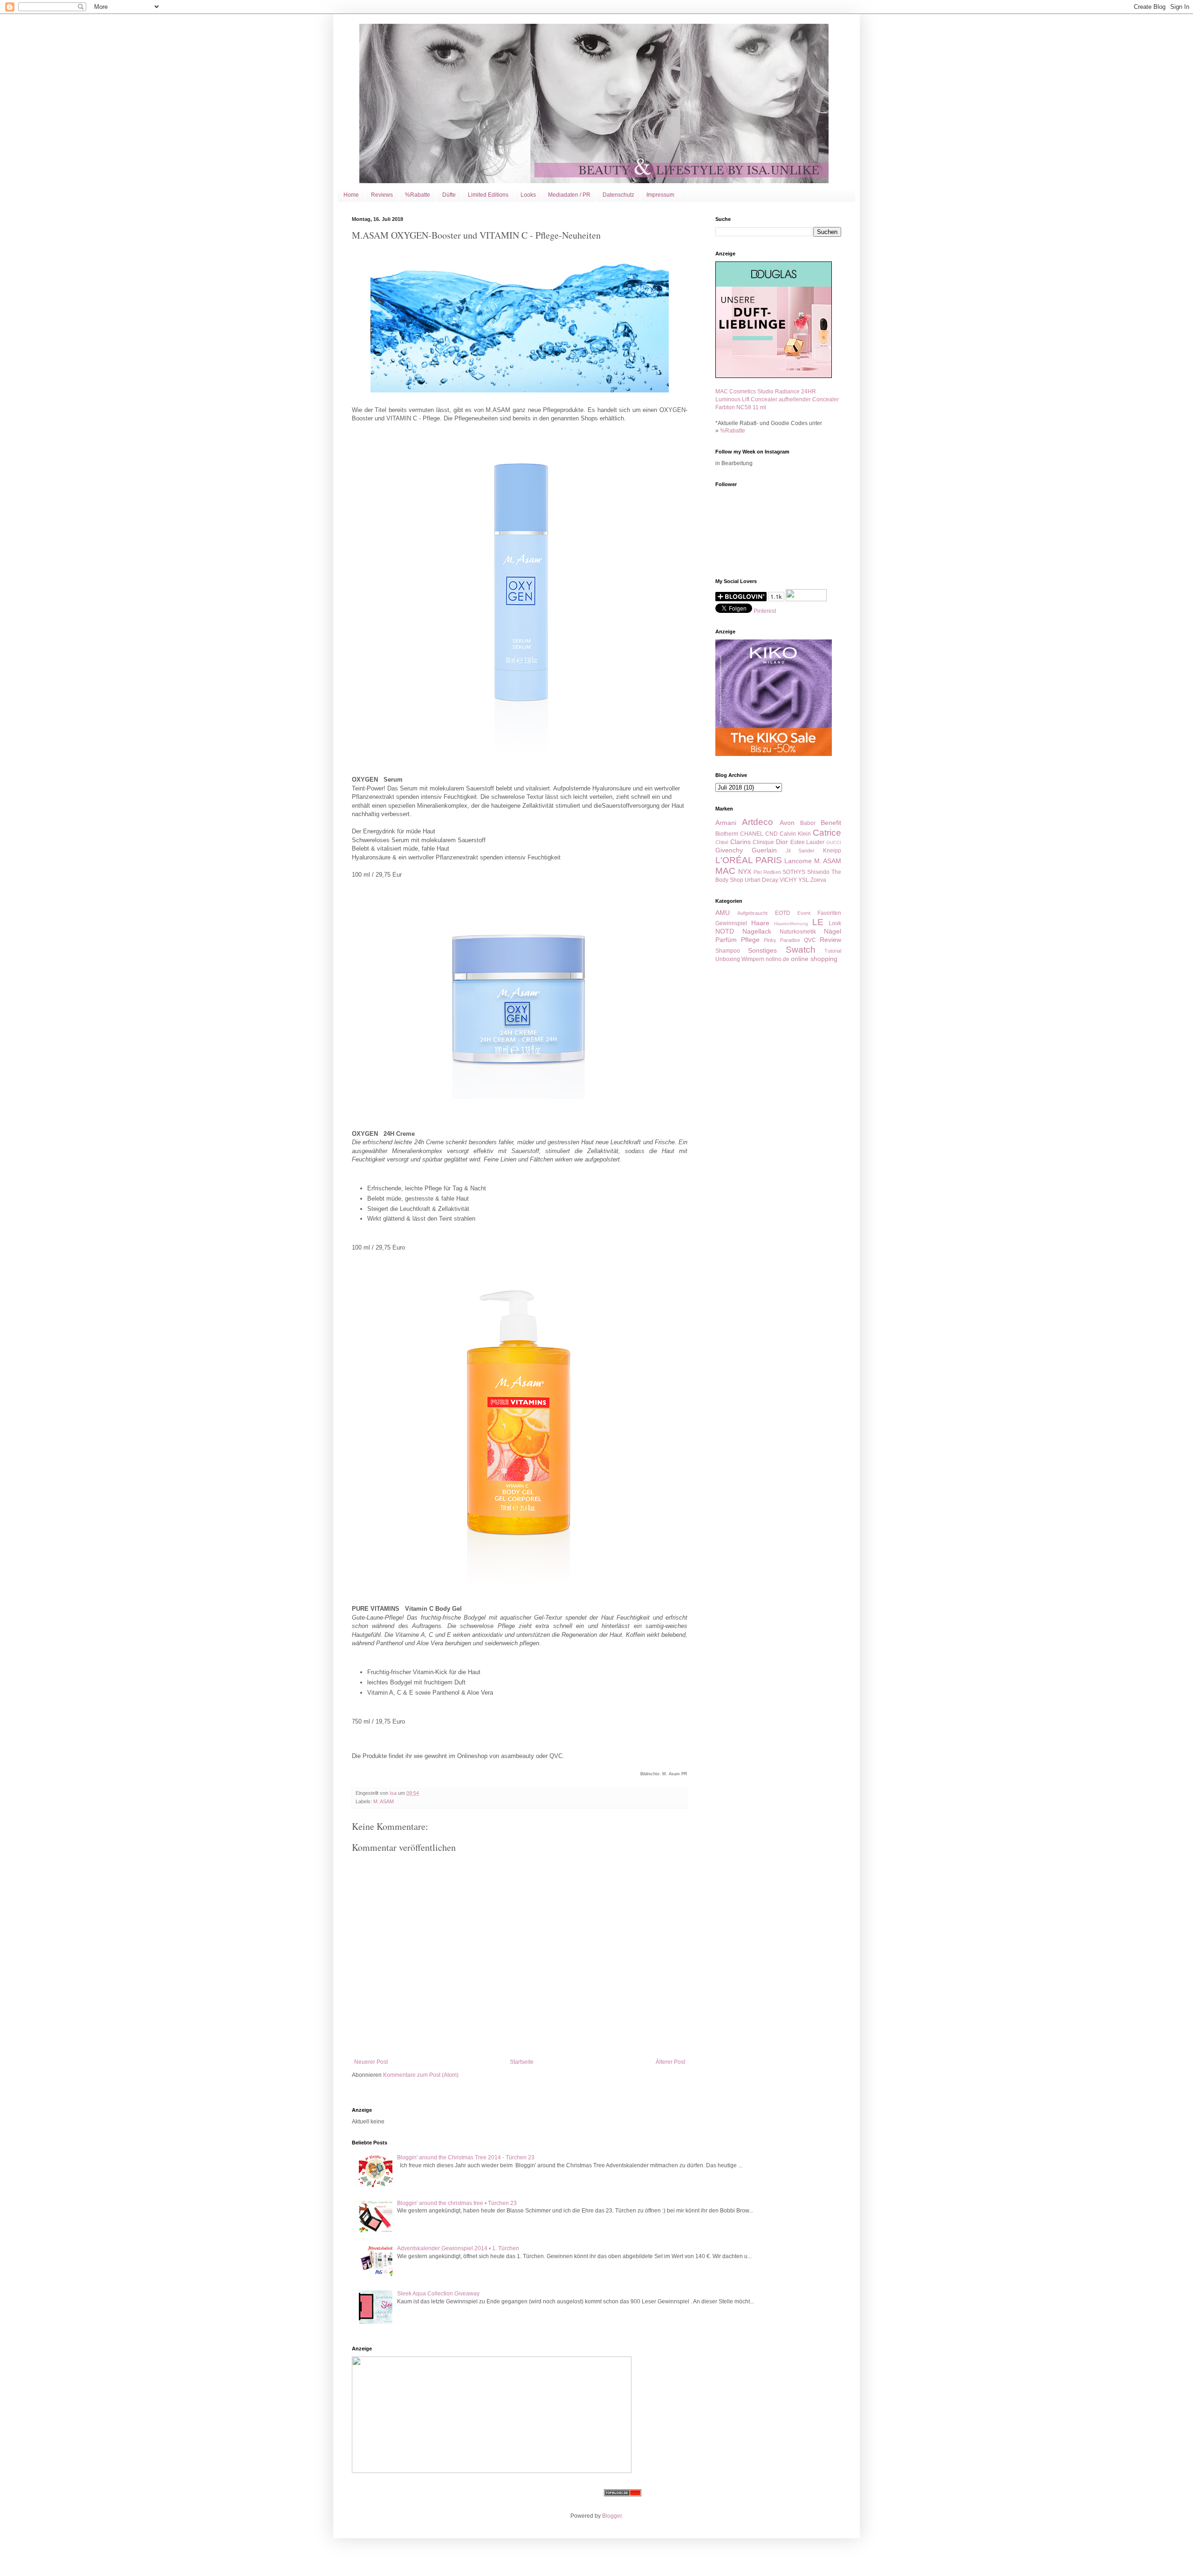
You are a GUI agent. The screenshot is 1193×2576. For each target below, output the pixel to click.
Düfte (449, 195)
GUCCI (834, 842)
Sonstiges (762, 950)
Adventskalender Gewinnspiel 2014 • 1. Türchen (458, 2248)
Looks (528, 195)
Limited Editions (488, 195)
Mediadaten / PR (569, 195)
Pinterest (765, 611)
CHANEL (752, 834)
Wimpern (753, 959)
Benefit (831, 823)
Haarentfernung (791, 924)
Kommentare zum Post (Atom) (421, 2075)
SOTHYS (794, 872)
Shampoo (728, 951)
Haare (760, 923)
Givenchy (729, 850)
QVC (810, 940)
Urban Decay (761, 880)
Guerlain (764, 850)
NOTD (725, 931)
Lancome (798, 861)
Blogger (612, 2516)
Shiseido (818, 872)
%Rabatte (418, 195)
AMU (723, 913)
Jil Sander (800, 851)
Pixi (758, 872)
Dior (782, 842)
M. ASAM (384, 1801)
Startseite (522, 2062)
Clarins (740, 842)
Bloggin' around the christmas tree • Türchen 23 (457, 2203)
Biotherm (727, 834)
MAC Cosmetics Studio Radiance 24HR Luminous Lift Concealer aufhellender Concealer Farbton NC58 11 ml (777, 399)
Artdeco (758, 822)
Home (351, 195)
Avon (787, 823)
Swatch (801, 950)
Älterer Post (670, 2062)
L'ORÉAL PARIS (749, 860)
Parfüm (726, 940)
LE (818, 922)
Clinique (763, 842)
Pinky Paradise (782, 940)
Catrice (827, 833)
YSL (804, 880)
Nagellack (757, 931)
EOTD (783, 913)
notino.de (778, 959)
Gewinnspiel (731, 923)
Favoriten (829, 913)
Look (835, 923)
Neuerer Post (371, 2062)
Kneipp (832, 851)
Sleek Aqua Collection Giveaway (438, 2294)
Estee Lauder (808, 842)
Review (830, 940)
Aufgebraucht (752, 913)
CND (771, 834)
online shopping (814, 959)
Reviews (382, 195)
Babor (808, 823)
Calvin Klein (795, 834)
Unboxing (728, 959)
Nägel (833, 931)
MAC (725, 871)
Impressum (660, 195)
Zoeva (818, 880)
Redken (772, 872)
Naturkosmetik (798, 932)
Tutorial (833, 951)
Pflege (750, 940)
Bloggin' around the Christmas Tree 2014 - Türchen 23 (466, 2157)
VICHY (788, 880)
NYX (745, 872)
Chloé (722, 842)
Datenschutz (618, 195)
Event (804, 913)
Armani (726, 823)
